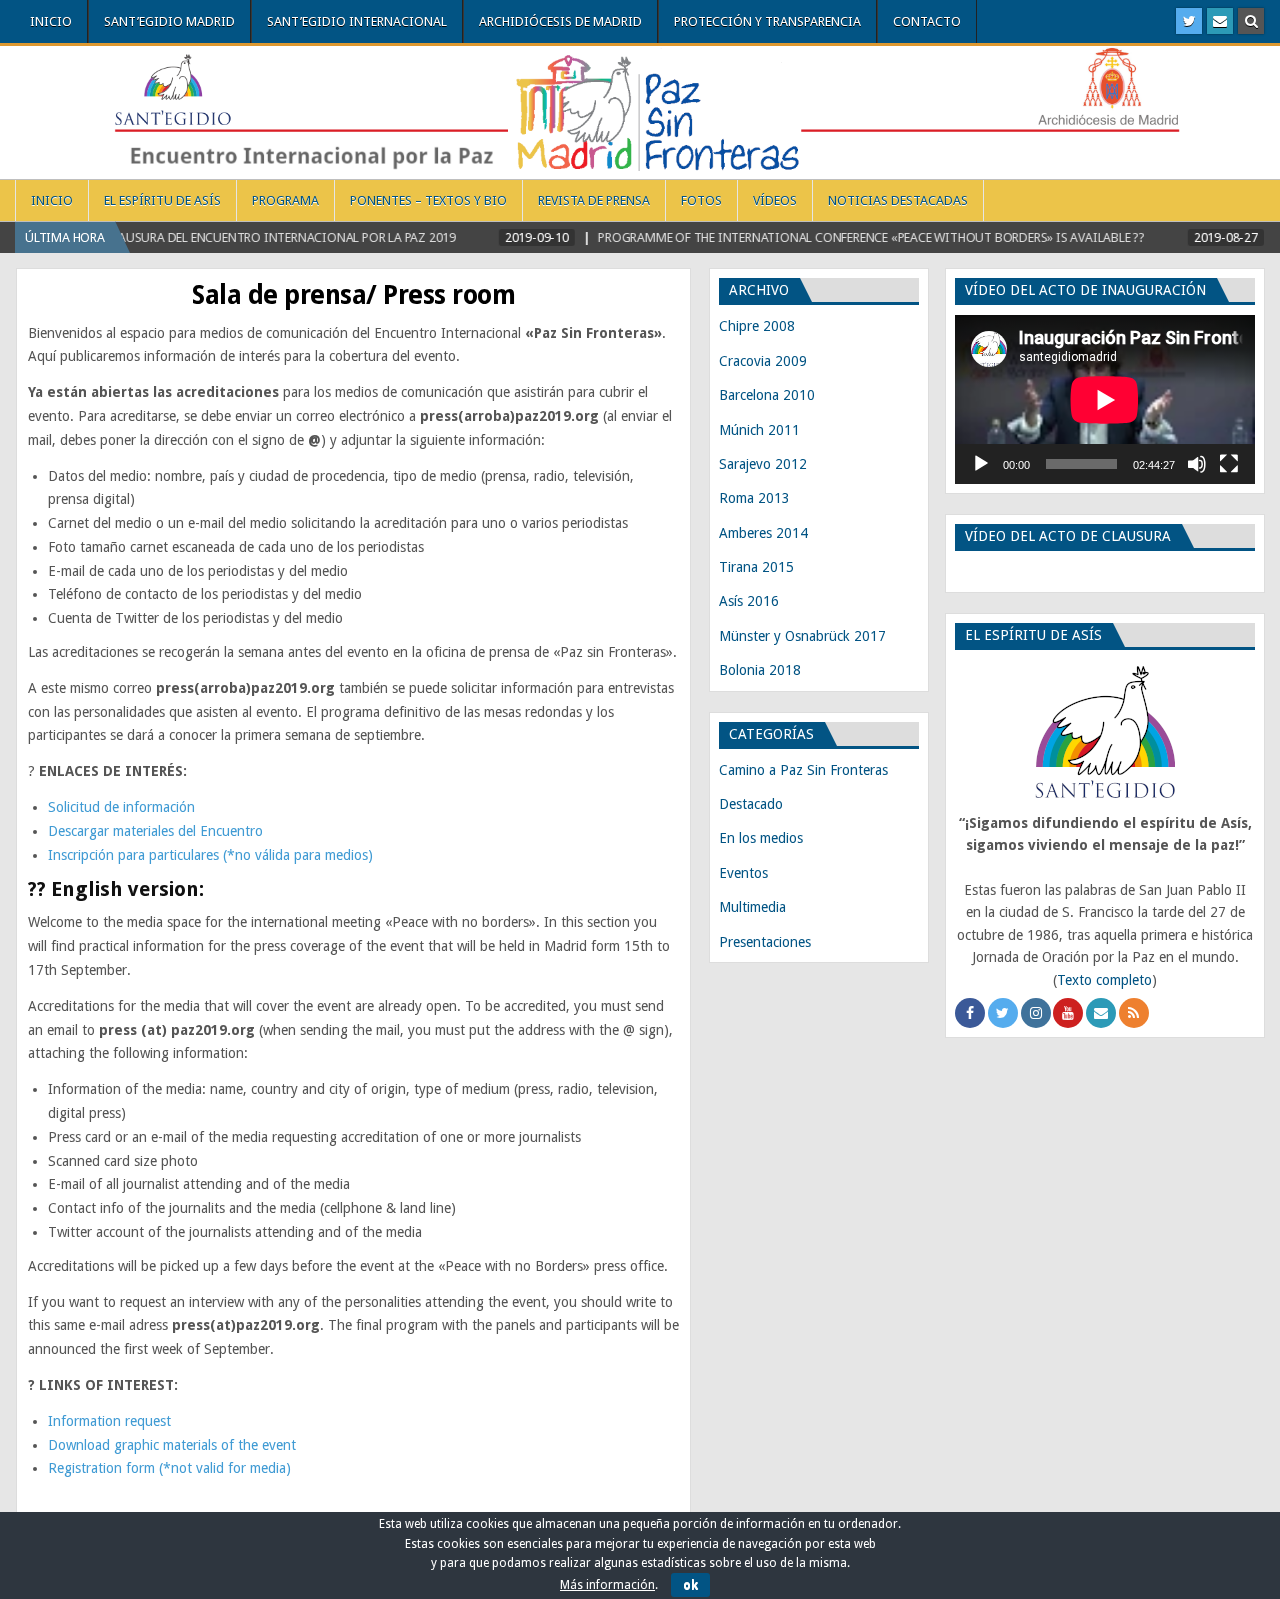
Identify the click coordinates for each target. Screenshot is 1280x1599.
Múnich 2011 (759, 430)
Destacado (751, 804)
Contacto (927, 21)
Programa (285, 200)
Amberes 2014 (763, 533)
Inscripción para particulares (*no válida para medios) (210, 855)
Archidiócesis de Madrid (560, 21)
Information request (109, 1421)
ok (690, 1585)
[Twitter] (1189, 21)
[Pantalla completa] (1229, 464)
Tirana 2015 (756, 567)
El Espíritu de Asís (162, 200)
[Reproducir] (981, 464)
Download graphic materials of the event (172, 1445)
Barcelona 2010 (767, 395)
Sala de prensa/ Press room (353, 295)
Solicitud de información (121, 807)
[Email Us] (1220, 21)
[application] (1105, 399)
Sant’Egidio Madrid (169, 21)
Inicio (51, 21)
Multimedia (752, 907)
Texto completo (1104, 980)
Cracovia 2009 (763, 361)
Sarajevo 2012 (763, 464)
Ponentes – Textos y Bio (428, 200)
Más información (607, 1585)
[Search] (1251, 21)
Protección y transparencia (767, 21)
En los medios (761, 838)
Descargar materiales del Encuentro (155, 831)
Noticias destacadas (898, 200)
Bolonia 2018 (760, 670)
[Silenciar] (1197, 464)
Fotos (701, 200)
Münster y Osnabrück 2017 (802, 636)
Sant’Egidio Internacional (357, 21)
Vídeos (775, 200)
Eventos (743, 873)
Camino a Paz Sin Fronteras (803, 770)
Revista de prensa (594, 200)
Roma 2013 (754, 498)
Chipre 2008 (757, 326)
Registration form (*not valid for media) (169, 1468)
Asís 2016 (749, 601)
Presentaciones (765, 942)
